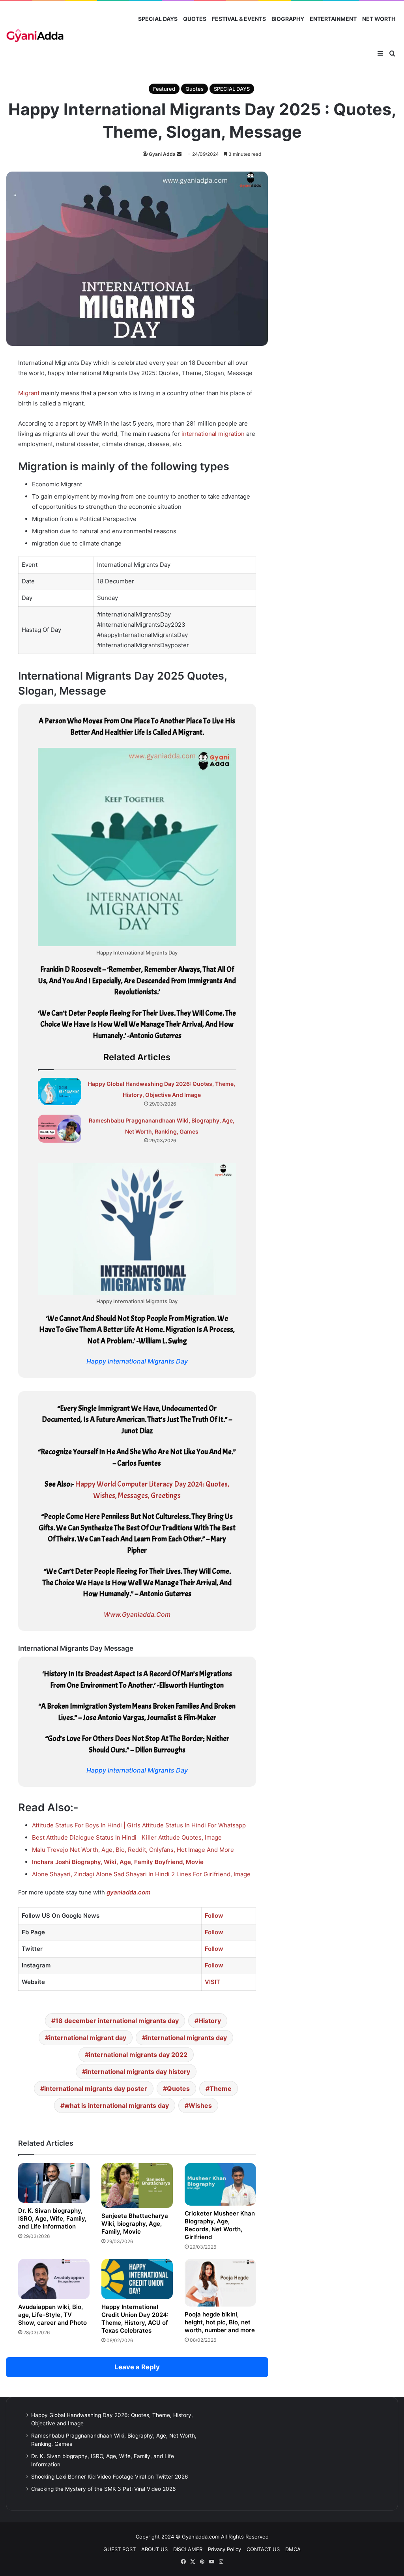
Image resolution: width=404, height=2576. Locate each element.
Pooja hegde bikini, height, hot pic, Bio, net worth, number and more (220, 2322)
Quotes (195, 89)
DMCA (293, 2549)
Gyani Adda (162, 154)
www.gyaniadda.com (137, 1614)
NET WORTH (379, 19)
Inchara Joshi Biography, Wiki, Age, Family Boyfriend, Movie (118, 1862)
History (210, 2021)
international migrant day (88, 2038)
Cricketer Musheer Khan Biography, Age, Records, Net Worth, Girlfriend (220, 2225)
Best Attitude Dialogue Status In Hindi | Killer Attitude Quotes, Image (127, 1837)
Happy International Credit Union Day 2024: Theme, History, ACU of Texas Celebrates (135, 2319)
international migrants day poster (96, 2088)
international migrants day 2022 (138, 2055)
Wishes (200, 2105)
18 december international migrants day (117, 2021)
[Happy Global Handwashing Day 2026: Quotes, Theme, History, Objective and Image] (60, 1092)
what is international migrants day (117, 2105)
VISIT (212, 1982)
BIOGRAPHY (288, 19)
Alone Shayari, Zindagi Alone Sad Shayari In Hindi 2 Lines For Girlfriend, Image (141, 1874)
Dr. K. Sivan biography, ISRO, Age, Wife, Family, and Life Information (52, 2218)
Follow (214, 1916)
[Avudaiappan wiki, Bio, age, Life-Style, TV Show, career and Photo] (54, 2279)
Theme (221, 2088)
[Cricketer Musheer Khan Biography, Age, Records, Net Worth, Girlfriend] (220, 2184)
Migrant (29, 393)
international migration (213, 434)
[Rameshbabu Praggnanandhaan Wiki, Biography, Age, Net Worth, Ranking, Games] (60, 1129)
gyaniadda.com (128, 1892)
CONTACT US (263, 2549)
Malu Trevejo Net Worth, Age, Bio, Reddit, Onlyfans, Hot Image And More (133, 1850)
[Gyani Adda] (35, 36)
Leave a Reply (137, 2367)
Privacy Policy (224, 2549)
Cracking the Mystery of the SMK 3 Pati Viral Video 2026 (104, 2489)
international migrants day (186, 2038)
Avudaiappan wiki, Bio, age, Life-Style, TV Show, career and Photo (52, 2315)
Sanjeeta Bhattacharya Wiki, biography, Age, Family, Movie (135, 2224)
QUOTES (195, 19)
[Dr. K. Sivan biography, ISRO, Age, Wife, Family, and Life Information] (54, 2183)
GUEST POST (120, 2549)
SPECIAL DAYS (158, 19)
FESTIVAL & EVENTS (239, 19)
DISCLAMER (188, 2549)
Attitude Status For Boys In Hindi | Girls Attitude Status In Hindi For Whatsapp (139, 1825)
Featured (164, 89)
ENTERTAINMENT (333, 19)
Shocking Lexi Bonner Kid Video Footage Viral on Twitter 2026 (110, 2477)
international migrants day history (138, 2072)
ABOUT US (154, 2549)
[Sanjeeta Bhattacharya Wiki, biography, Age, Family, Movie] (137, 2186)
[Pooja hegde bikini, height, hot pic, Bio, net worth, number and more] (220, 2283)
